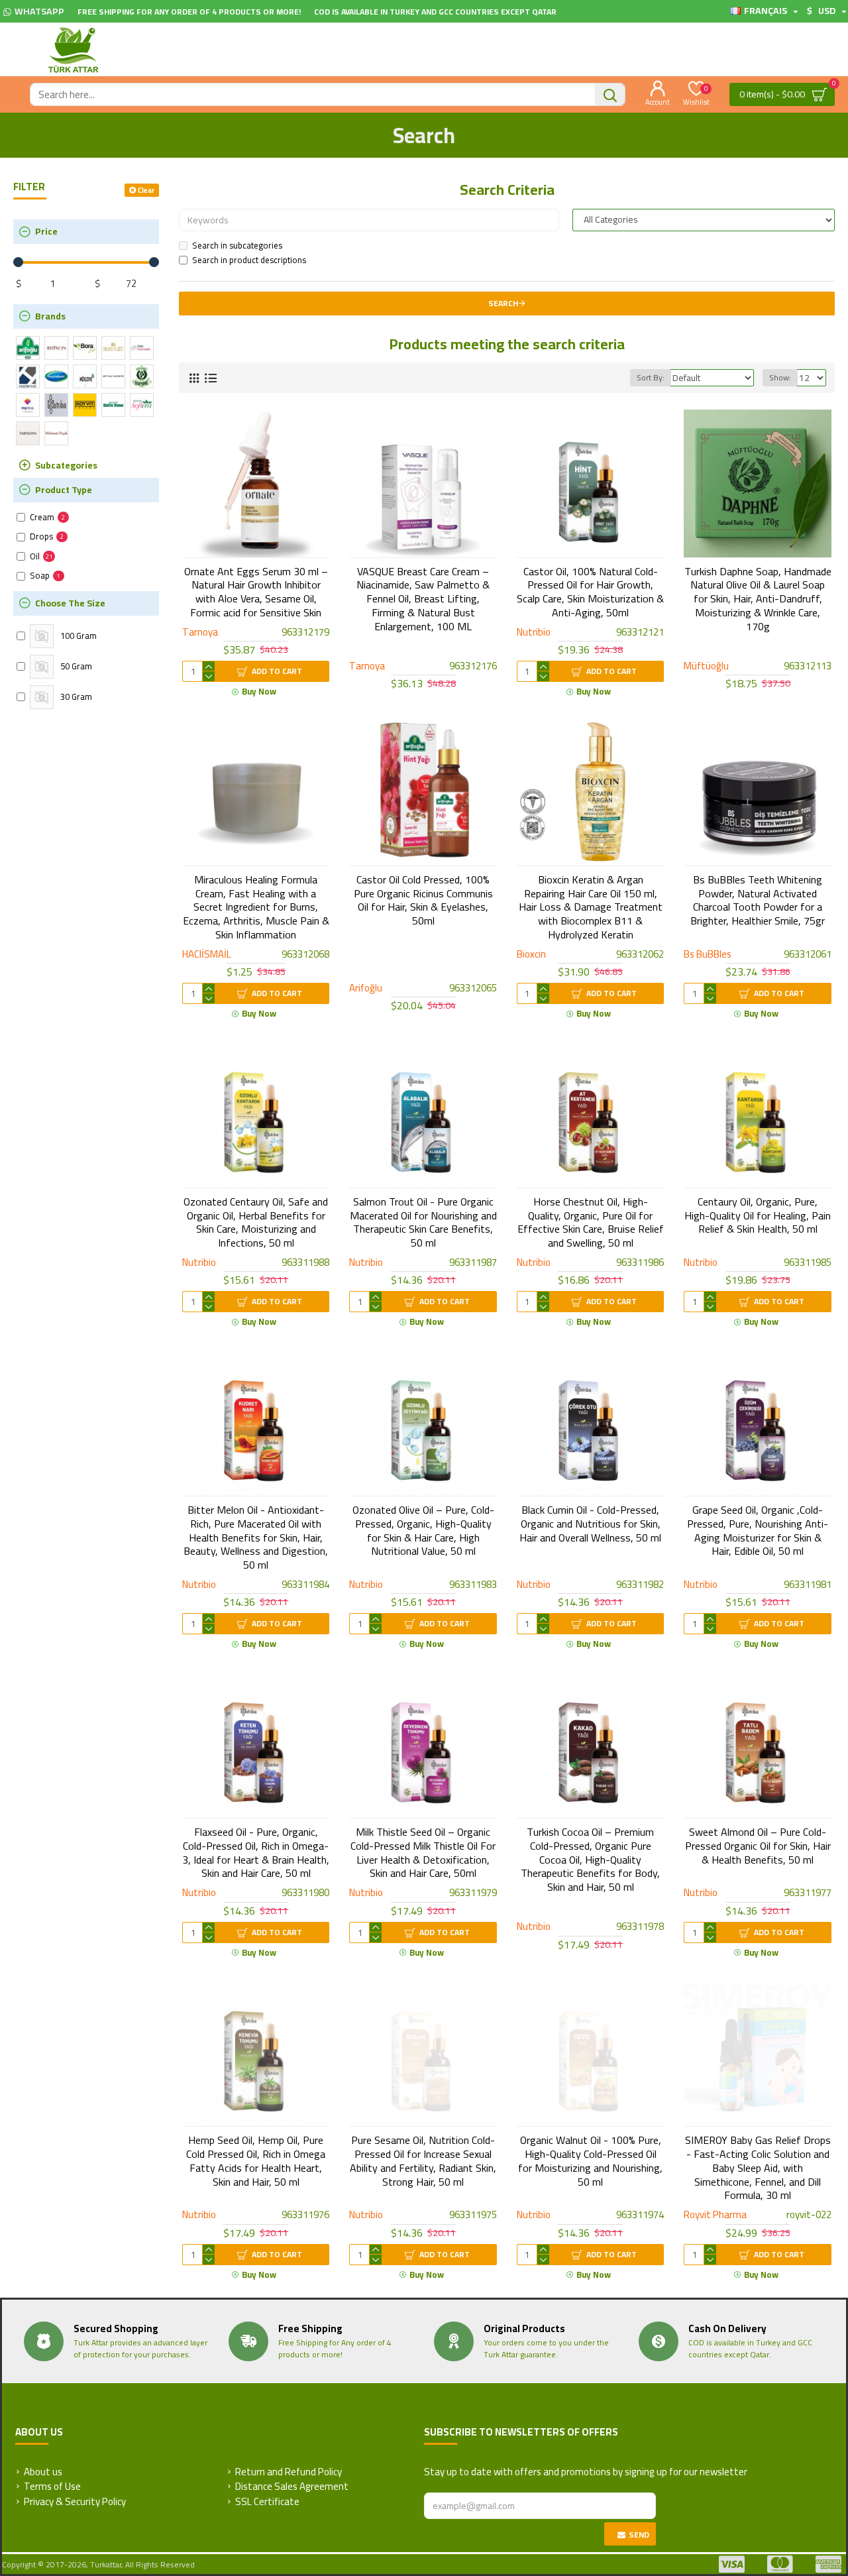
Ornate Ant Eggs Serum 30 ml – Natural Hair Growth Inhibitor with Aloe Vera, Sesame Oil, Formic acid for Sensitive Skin (256, 592)
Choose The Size (70, 603)
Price (46, 231)
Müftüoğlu (706, 666)
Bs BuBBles (708, 955)
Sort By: (651, 377)
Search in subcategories (237, 246)
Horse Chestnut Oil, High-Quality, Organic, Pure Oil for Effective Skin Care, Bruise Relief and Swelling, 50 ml (591, 1222)
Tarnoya (200, 633)
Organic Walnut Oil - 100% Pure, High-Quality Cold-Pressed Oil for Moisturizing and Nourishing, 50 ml (590, 2161)
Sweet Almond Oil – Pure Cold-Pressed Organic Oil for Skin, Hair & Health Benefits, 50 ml (758, 1846)
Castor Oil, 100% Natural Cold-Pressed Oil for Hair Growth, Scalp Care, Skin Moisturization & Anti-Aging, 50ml (590, 592)
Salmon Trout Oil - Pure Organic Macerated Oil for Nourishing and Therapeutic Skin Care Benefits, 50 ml (423, 1222)
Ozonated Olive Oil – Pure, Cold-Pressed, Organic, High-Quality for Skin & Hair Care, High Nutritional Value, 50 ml (423, 1531)
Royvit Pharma (715, 2215)
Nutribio (534, 633)
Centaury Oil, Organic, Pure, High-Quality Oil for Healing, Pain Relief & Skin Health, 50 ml (758, 1215)
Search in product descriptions (249, 260)
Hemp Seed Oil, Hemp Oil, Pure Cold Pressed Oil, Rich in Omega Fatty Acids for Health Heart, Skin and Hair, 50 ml (256, 2161)
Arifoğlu (366, 988)
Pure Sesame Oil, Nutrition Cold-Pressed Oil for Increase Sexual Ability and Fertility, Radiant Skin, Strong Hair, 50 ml (423, 2161)
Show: (780, 377)
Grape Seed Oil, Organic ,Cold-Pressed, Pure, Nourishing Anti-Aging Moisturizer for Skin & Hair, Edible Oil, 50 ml (758, 1531)
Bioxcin (531, 955)
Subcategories (66, 465)
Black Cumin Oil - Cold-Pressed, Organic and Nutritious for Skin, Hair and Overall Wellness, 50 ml (590, 1524)
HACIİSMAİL (207, 955)
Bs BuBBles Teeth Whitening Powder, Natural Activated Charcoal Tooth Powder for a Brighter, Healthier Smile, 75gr (758, 900)
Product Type (64, 490)
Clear (146, 190)
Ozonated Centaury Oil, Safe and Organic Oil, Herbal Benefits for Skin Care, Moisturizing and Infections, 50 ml (256, 1222)
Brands (50, 316)
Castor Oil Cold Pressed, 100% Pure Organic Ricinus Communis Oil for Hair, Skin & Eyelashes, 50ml (423, 900)
